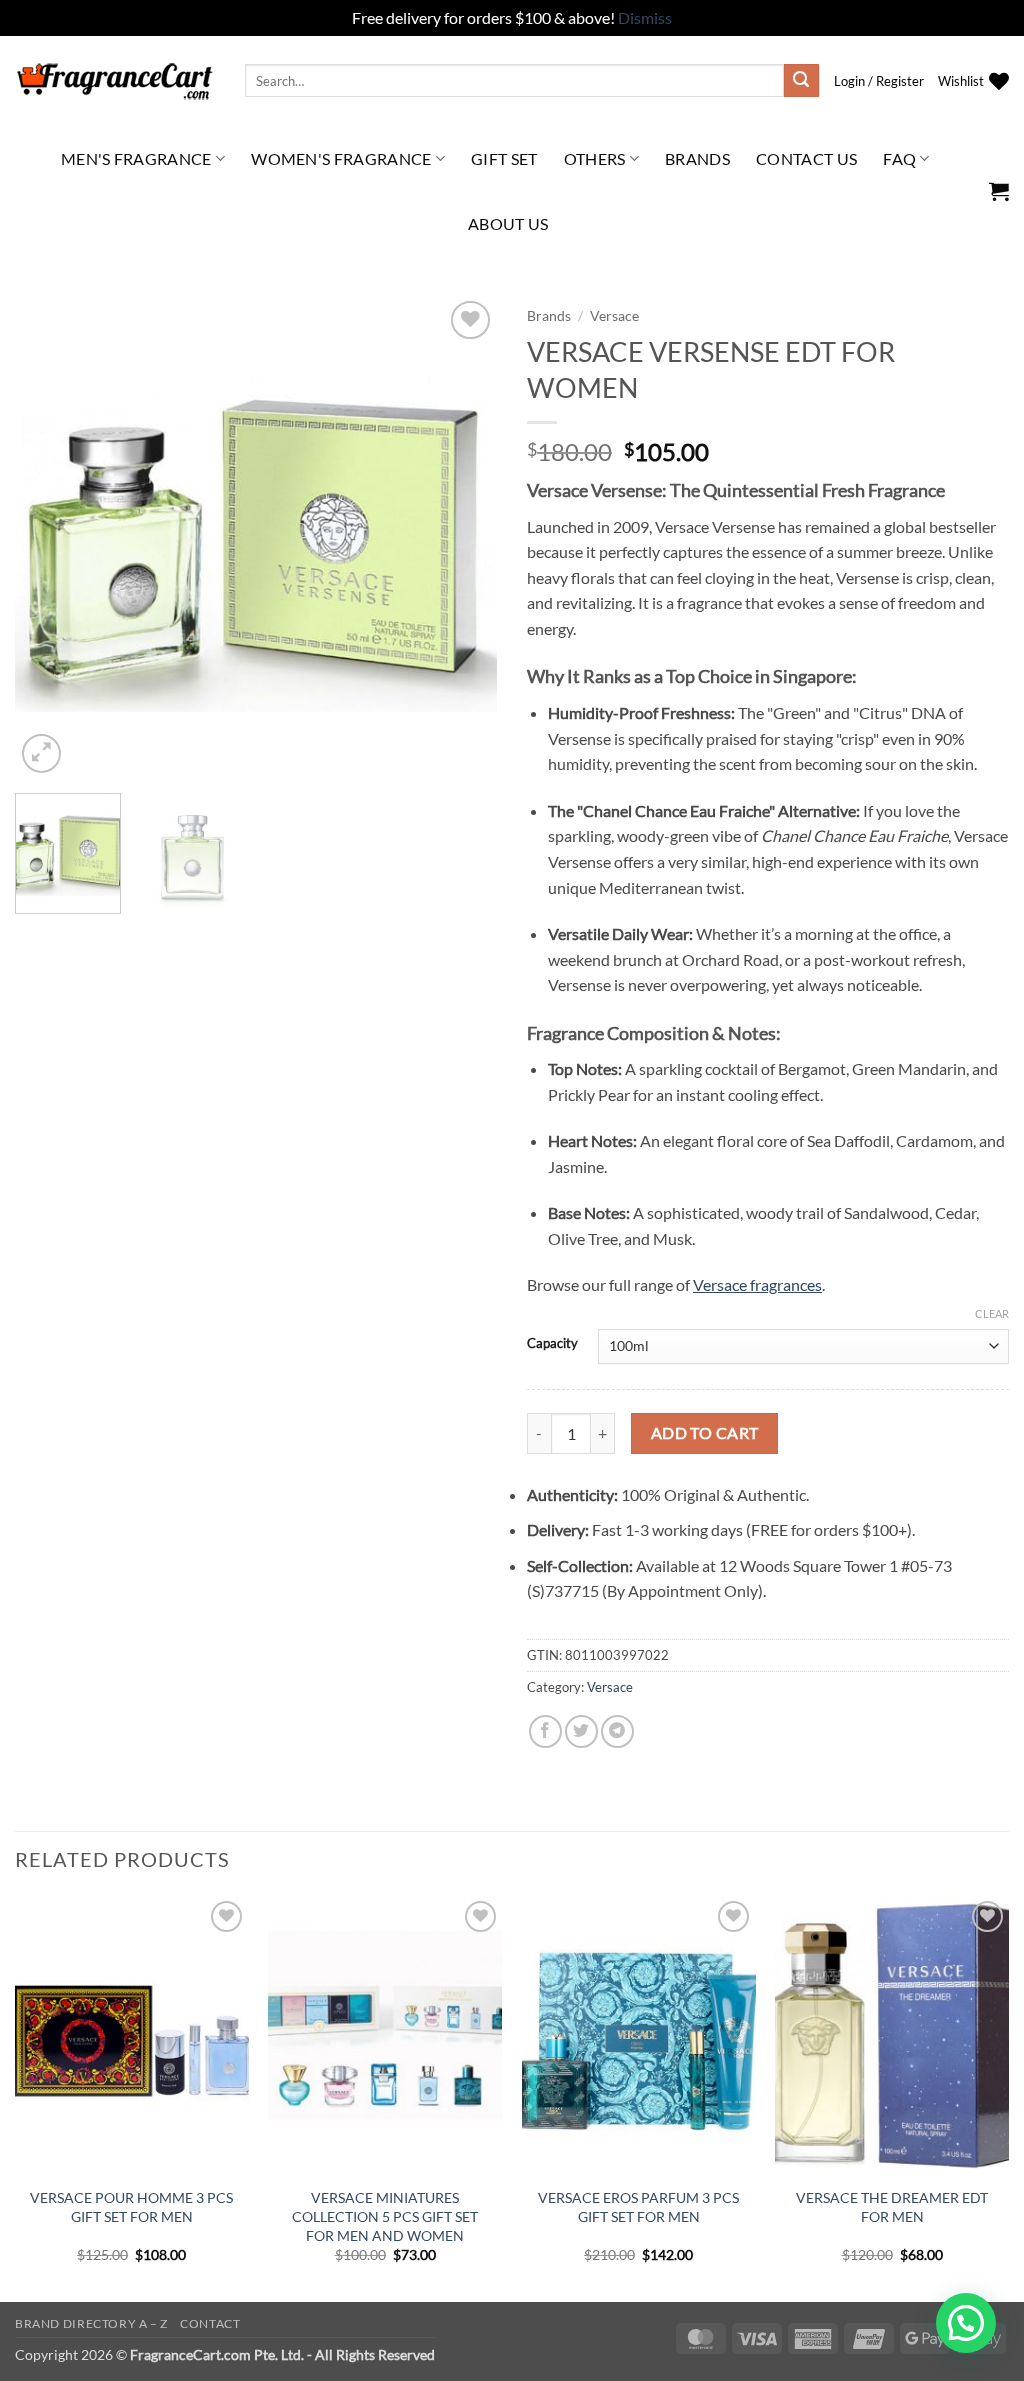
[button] (879, 81)
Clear (992, 1313)
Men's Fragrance (136, 158)
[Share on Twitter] (581, 1731)
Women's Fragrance (341, 158)
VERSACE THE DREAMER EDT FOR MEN (892, 2207)
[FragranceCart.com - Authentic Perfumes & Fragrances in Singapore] (115, 81)
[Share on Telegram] (617, 1731)
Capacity (552, 1344)
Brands (697, 158)
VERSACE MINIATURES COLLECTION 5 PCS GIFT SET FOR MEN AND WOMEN (385, 2216)
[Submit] (801, 81)
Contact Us (806, 158)
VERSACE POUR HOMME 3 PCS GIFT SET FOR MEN (131, 2207)
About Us (508, 223)
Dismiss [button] (645, 17)
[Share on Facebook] (545, 1731)
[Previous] (50, 536)
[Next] (462, 536)
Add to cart (705, 1433)
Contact (210, 2323)
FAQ (899, 158)
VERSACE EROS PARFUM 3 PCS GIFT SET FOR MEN (638, 2207)
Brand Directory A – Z (91, 2323)
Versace (614, 316)
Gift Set (504, 158)
